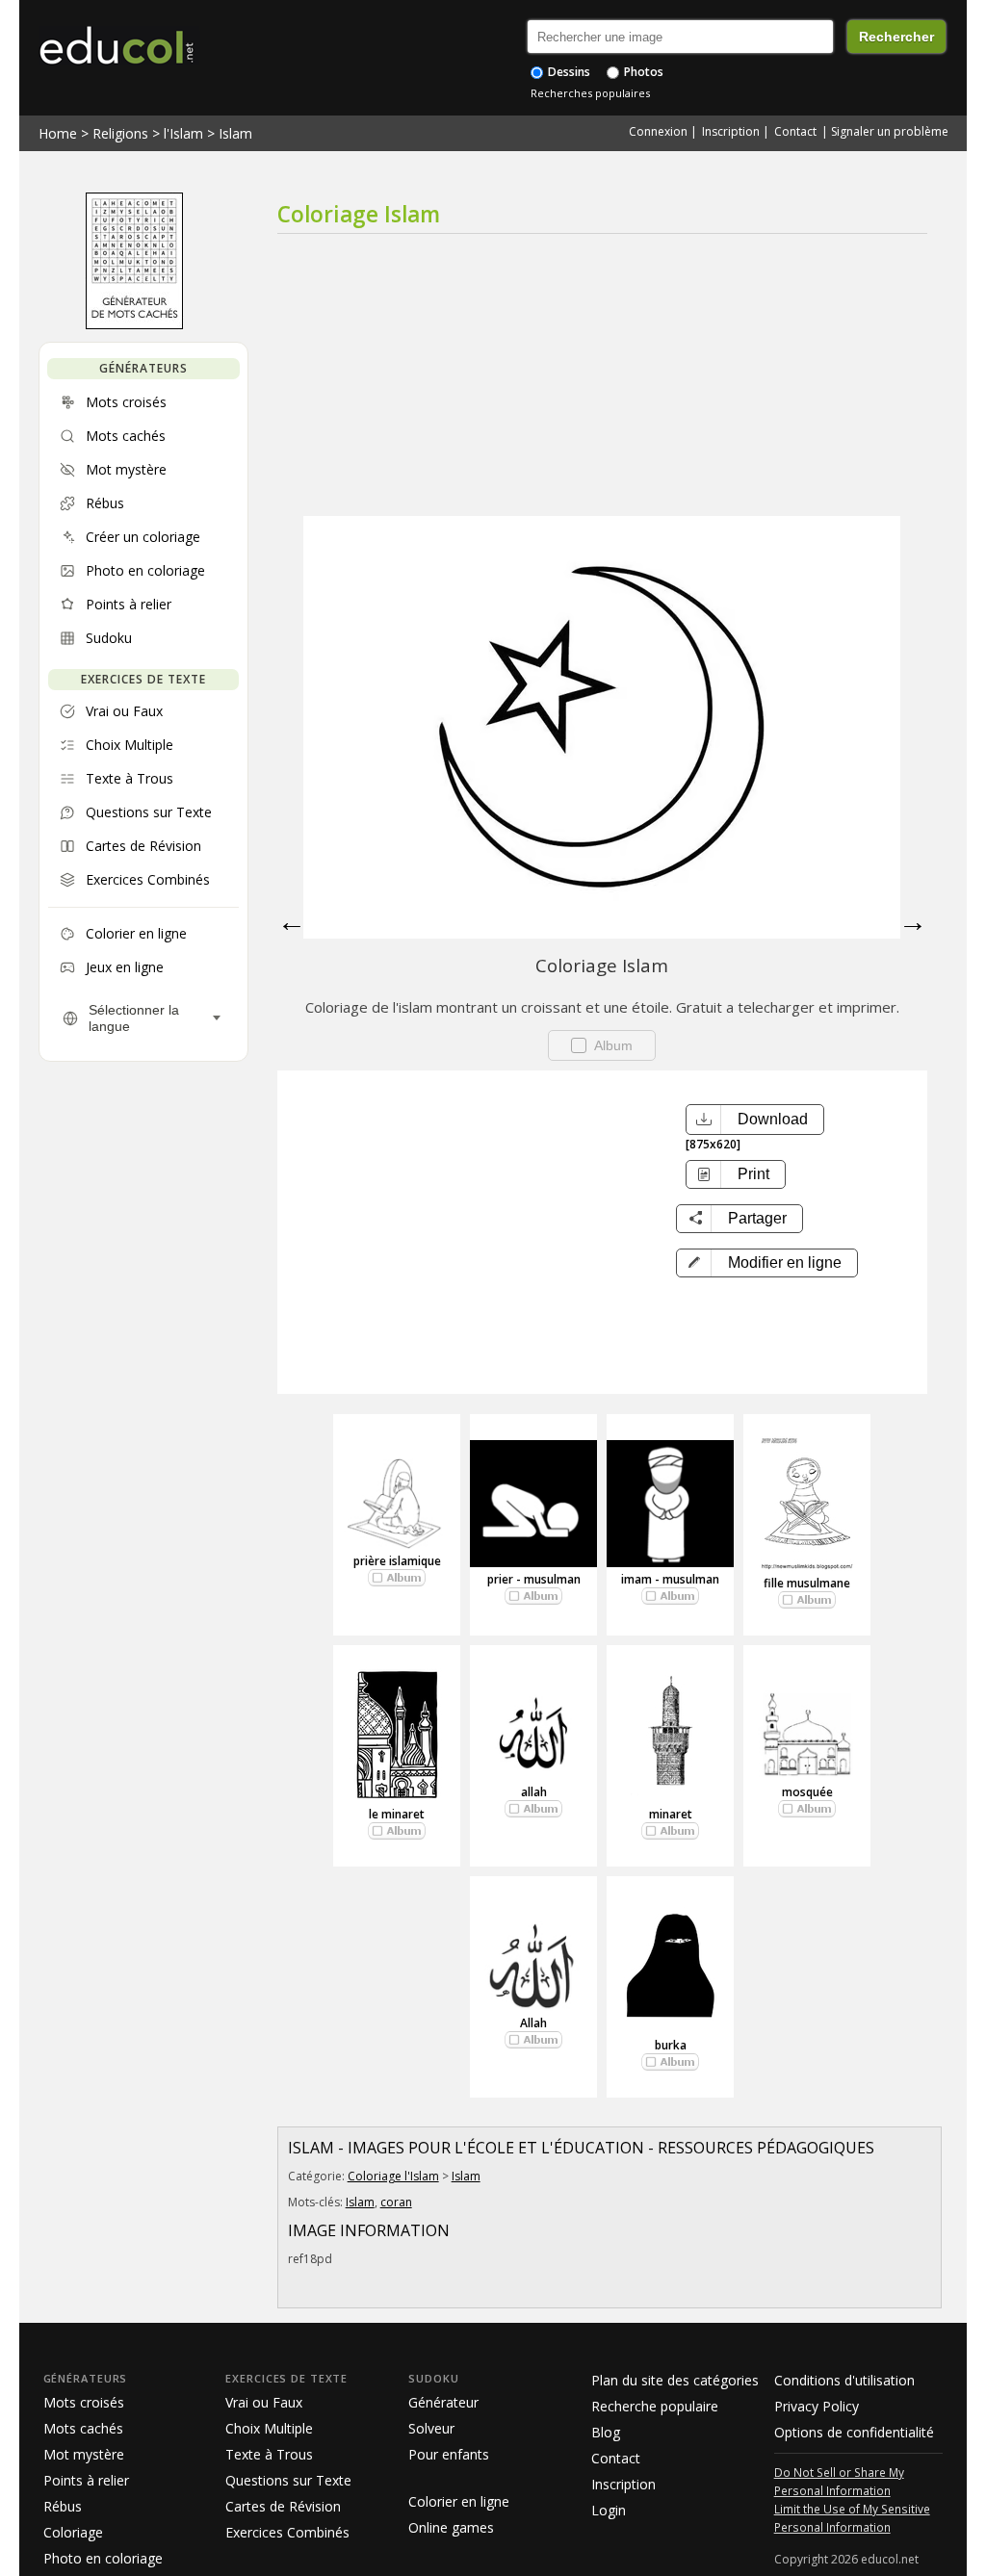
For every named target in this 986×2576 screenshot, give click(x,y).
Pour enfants (449, 2454)
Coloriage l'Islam (393, 2176)
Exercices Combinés (287, 2532)
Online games (451, 2527)
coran (396, 2202)
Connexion (658, 131)
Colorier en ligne (459, 2501)
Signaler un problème (890, 131)
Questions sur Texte (288, 2480)
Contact (795, 131)
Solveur (431, 2428)
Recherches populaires (590, 93)
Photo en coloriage (103, 2558)
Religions (120, 133)
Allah (533, 2023)
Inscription (731, 131)
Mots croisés (84, 2402)
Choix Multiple (269, 2428)
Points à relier (86, 2480)
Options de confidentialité (854, 2432)
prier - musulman (534, 1579)
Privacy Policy (817, 2406)
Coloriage (73, 2532)
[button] (767, 1263)
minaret (671, 1814)
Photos (642, 72)
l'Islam (183, 133)
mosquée (807, 1792)
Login (609, 2510)
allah (534, 1792)
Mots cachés (83, 2428)
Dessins (568, 72)
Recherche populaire (655, 2406)
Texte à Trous (269, 2454)
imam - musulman (670, 1579)
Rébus (63, 2506)
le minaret (397, 1814)
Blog (606, 2432)
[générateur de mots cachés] (134, 324)
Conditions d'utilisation (844, 2380)
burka (671, 2045)
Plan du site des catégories (675, 2380)
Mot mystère (84, 2454)
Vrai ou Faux (264, 2402)
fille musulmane (807, 1583)
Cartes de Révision (283, 2506)
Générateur (443, 2402)
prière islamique (397, 1561)
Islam (235, 133)
